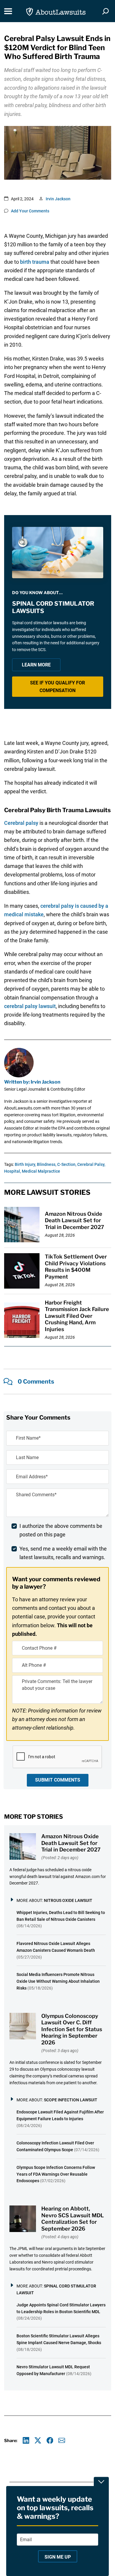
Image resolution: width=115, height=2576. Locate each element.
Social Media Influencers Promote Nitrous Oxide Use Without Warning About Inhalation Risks (58, 1981)
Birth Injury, (25, 1164)
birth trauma (35, 262)
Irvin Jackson (58, 199)
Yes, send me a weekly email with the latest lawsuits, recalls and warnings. (63, 1553)
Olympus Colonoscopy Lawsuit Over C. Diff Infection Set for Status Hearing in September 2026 (72, 2029)
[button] (58, 687)
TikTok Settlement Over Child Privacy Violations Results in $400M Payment (76, 1267)
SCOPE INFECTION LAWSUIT (71, 2100)
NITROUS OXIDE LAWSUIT (68, 1900)
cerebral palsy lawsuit (30, 1006)
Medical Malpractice (41, 1171)
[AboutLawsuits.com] (56, 11)
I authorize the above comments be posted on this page (61, 1530)
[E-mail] (62, 2440)
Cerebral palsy (21, 823)
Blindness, (47, 1164)
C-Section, (67, 1164)
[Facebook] (50, 2440)
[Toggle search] (106, 11)
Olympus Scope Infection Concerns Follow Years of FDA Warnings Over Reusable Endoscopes (56, 2174)
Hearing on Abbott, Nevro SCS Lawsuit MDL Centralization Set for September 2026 (73, 2219)
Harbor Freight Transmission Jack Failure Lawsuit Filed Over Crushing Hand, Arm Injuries (77, 1316)
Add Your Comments (30, 211)
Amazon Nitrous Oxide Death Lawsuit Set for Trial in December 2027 (74, 1220)
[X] (38, 2440)
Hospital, (13, 1171)
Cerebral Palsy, (91, 1164)
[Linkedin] (26, 2440)
